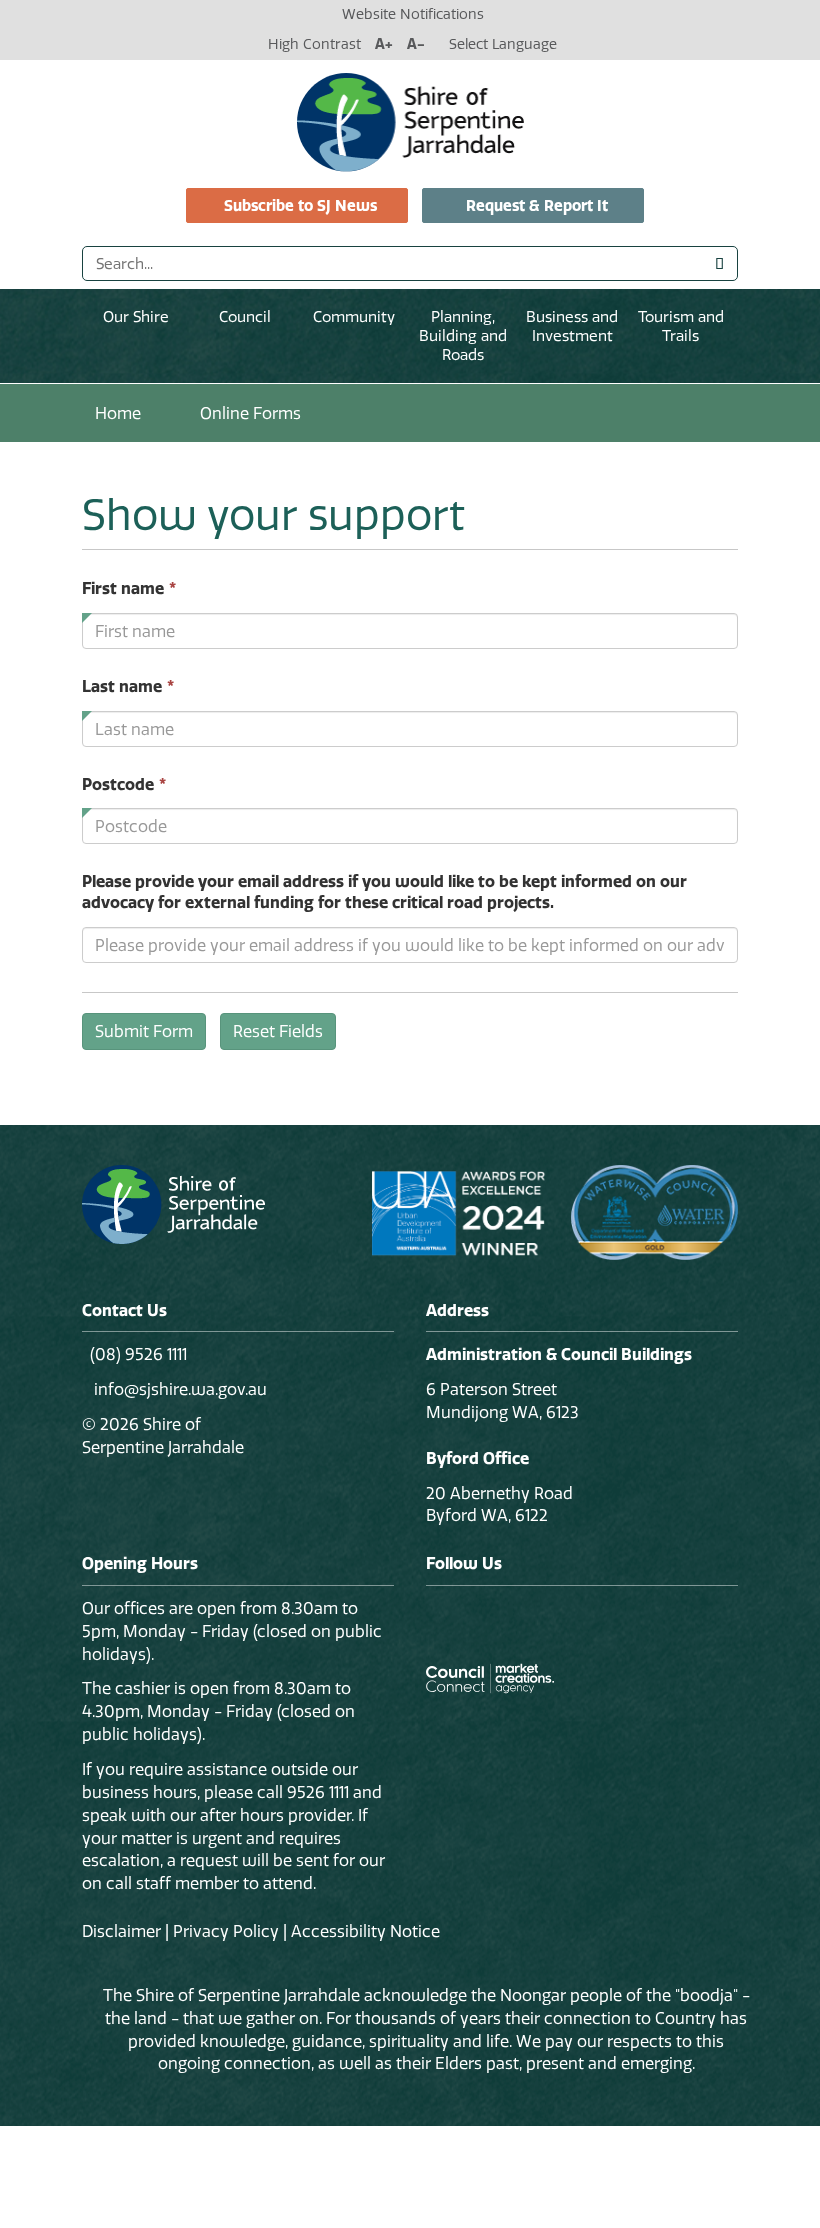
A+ (384, 44)
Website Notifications (413, 14)
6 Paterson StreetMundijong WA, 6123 (502, 1400)
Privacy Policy (226, 1931)
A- (416, 44)
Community (354, 316)
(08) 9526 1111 (138, 1354)
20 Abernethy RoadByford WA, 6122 (499, 1504)
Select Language (503, 44)
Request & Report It (537, 205)
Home (118, 413)
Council (245, 316)
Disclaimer (121, 1931)
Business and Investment (572, 326)
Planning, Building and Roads (463, 335)
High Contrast (314, 44)
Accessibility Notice (365, 1931)
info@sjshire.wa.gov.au (178, 1389)
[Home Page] (410, 121)
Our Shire (136, 316)
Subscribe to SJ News (300, 205)
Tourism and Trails (681, 326)
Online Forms (250, 413)
